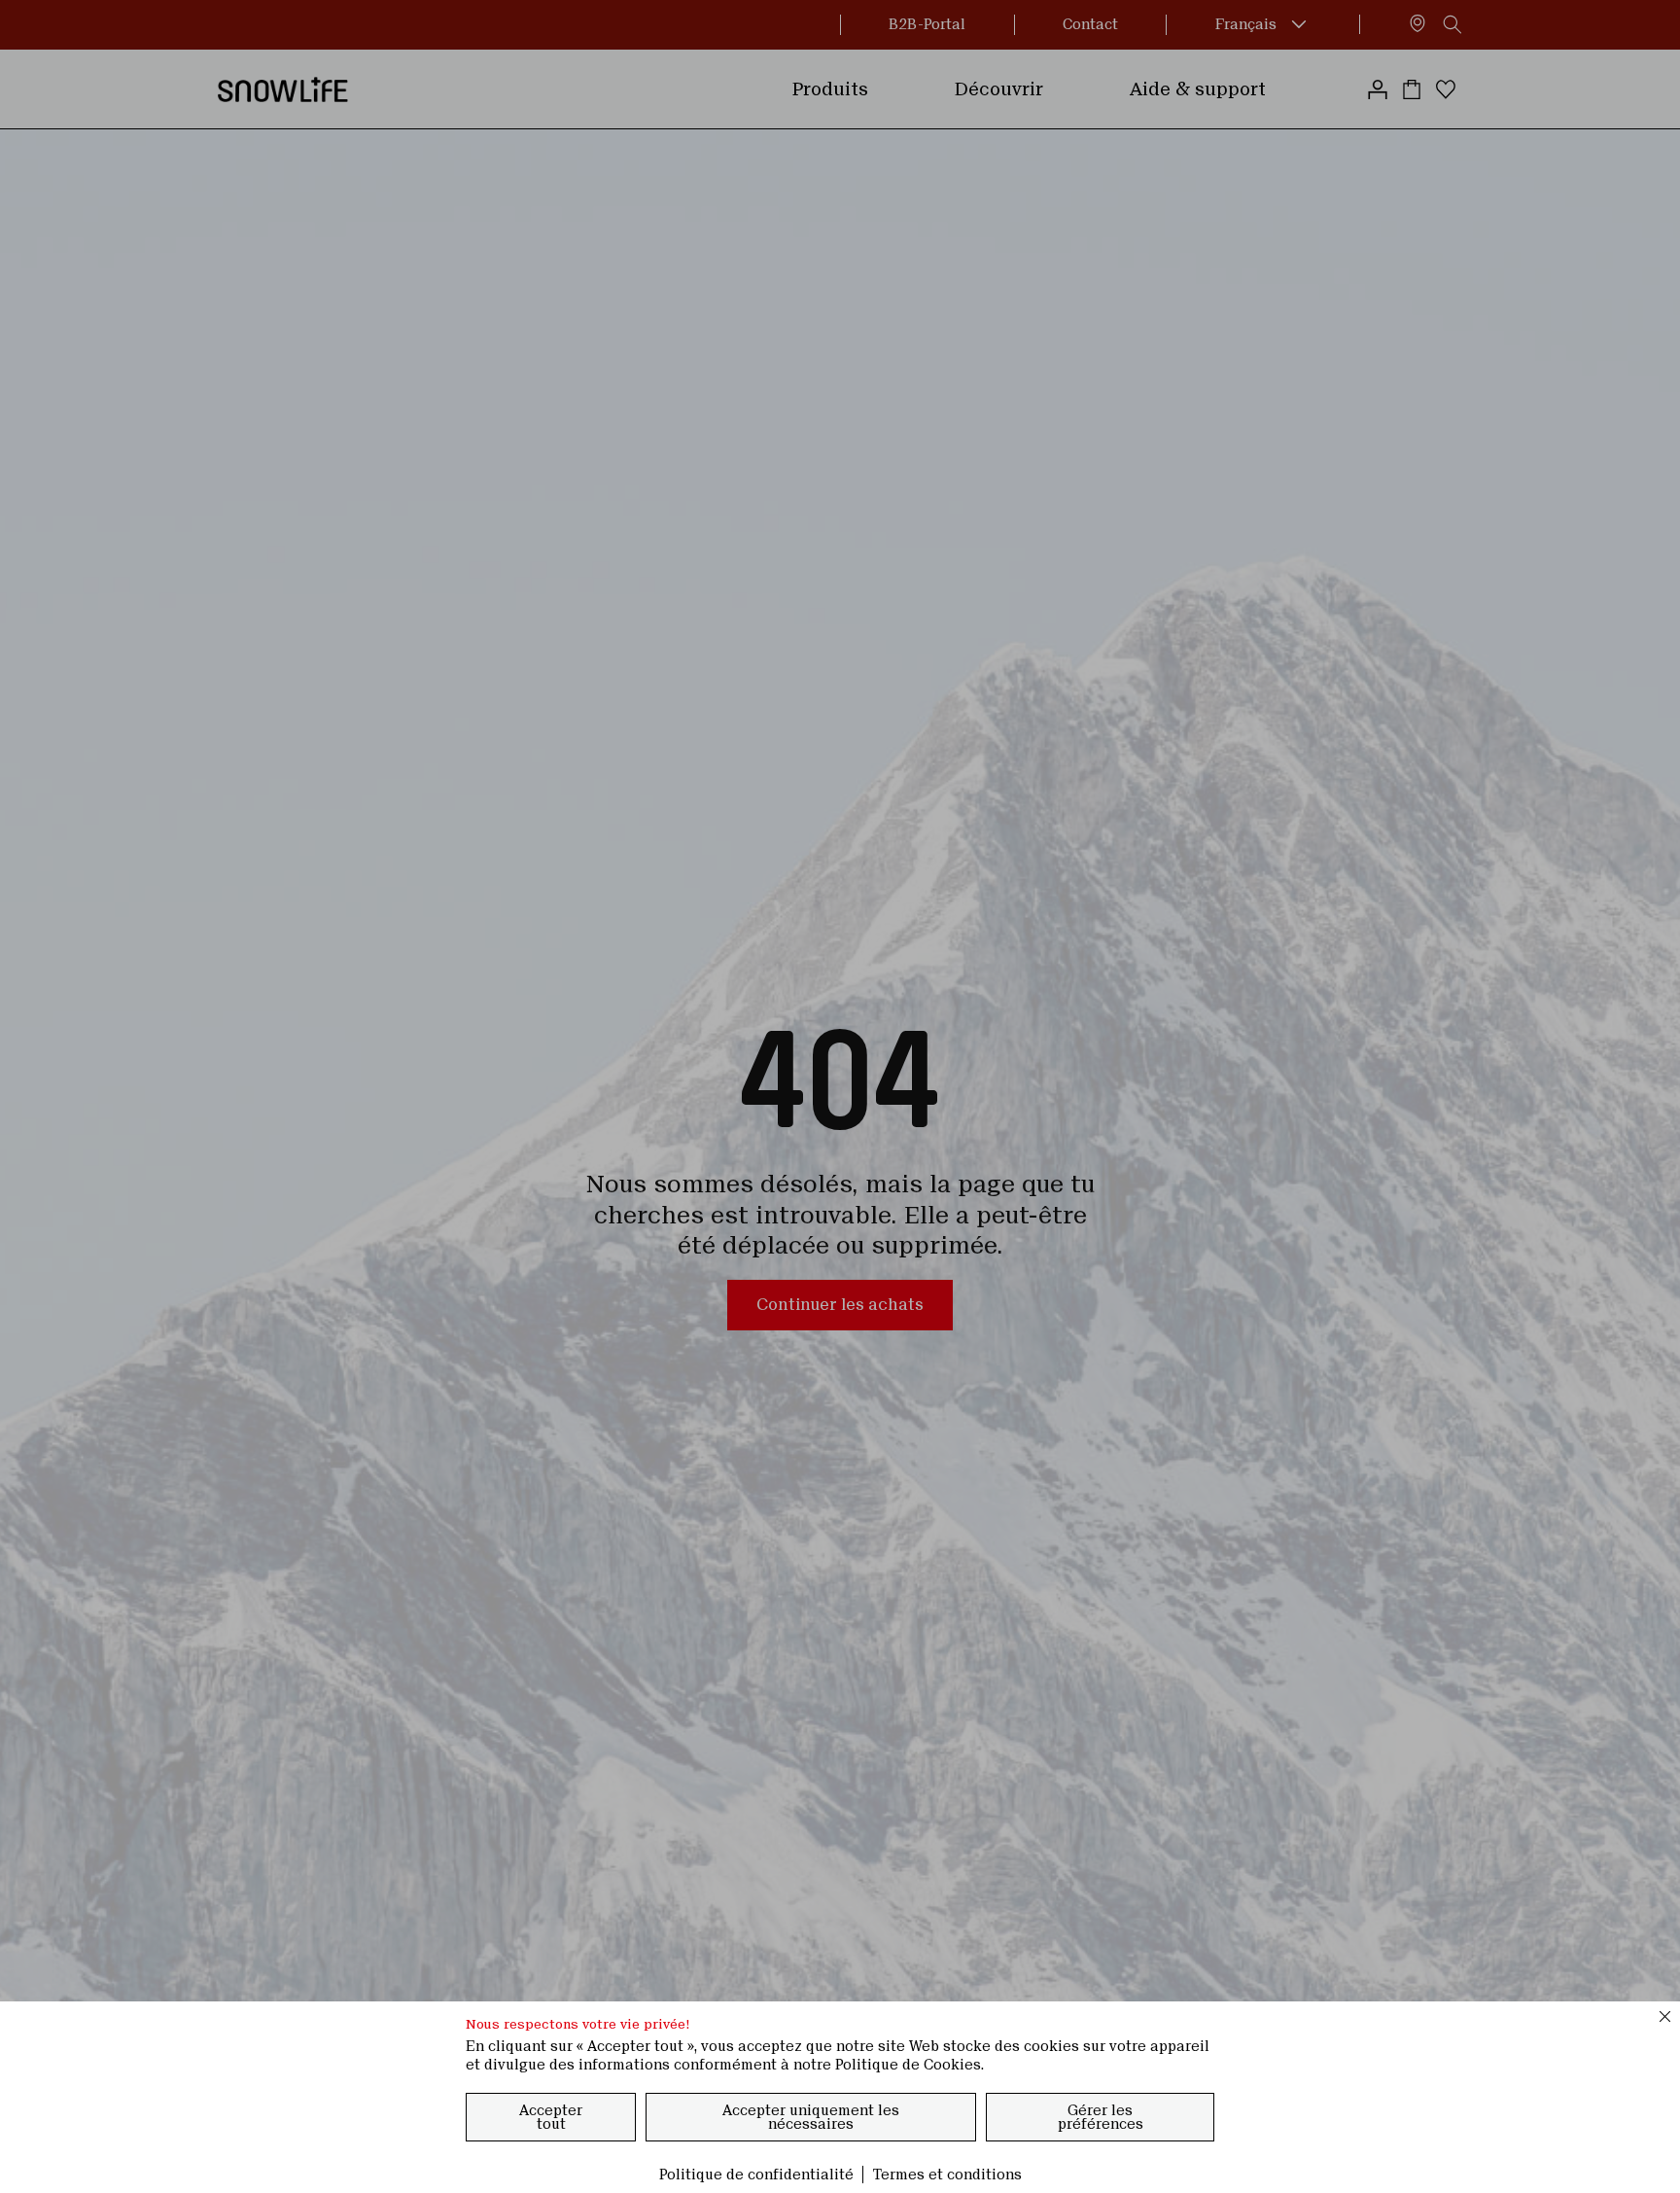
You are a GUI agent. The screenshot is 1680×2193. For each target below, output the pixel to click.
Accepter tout (551, 2117)
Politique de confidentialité (756, 2175)
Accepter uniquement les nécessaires (811, 2117)
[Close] (1665, 2016)
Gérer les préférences (1101, 2117)
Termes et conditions (947, 2175)
